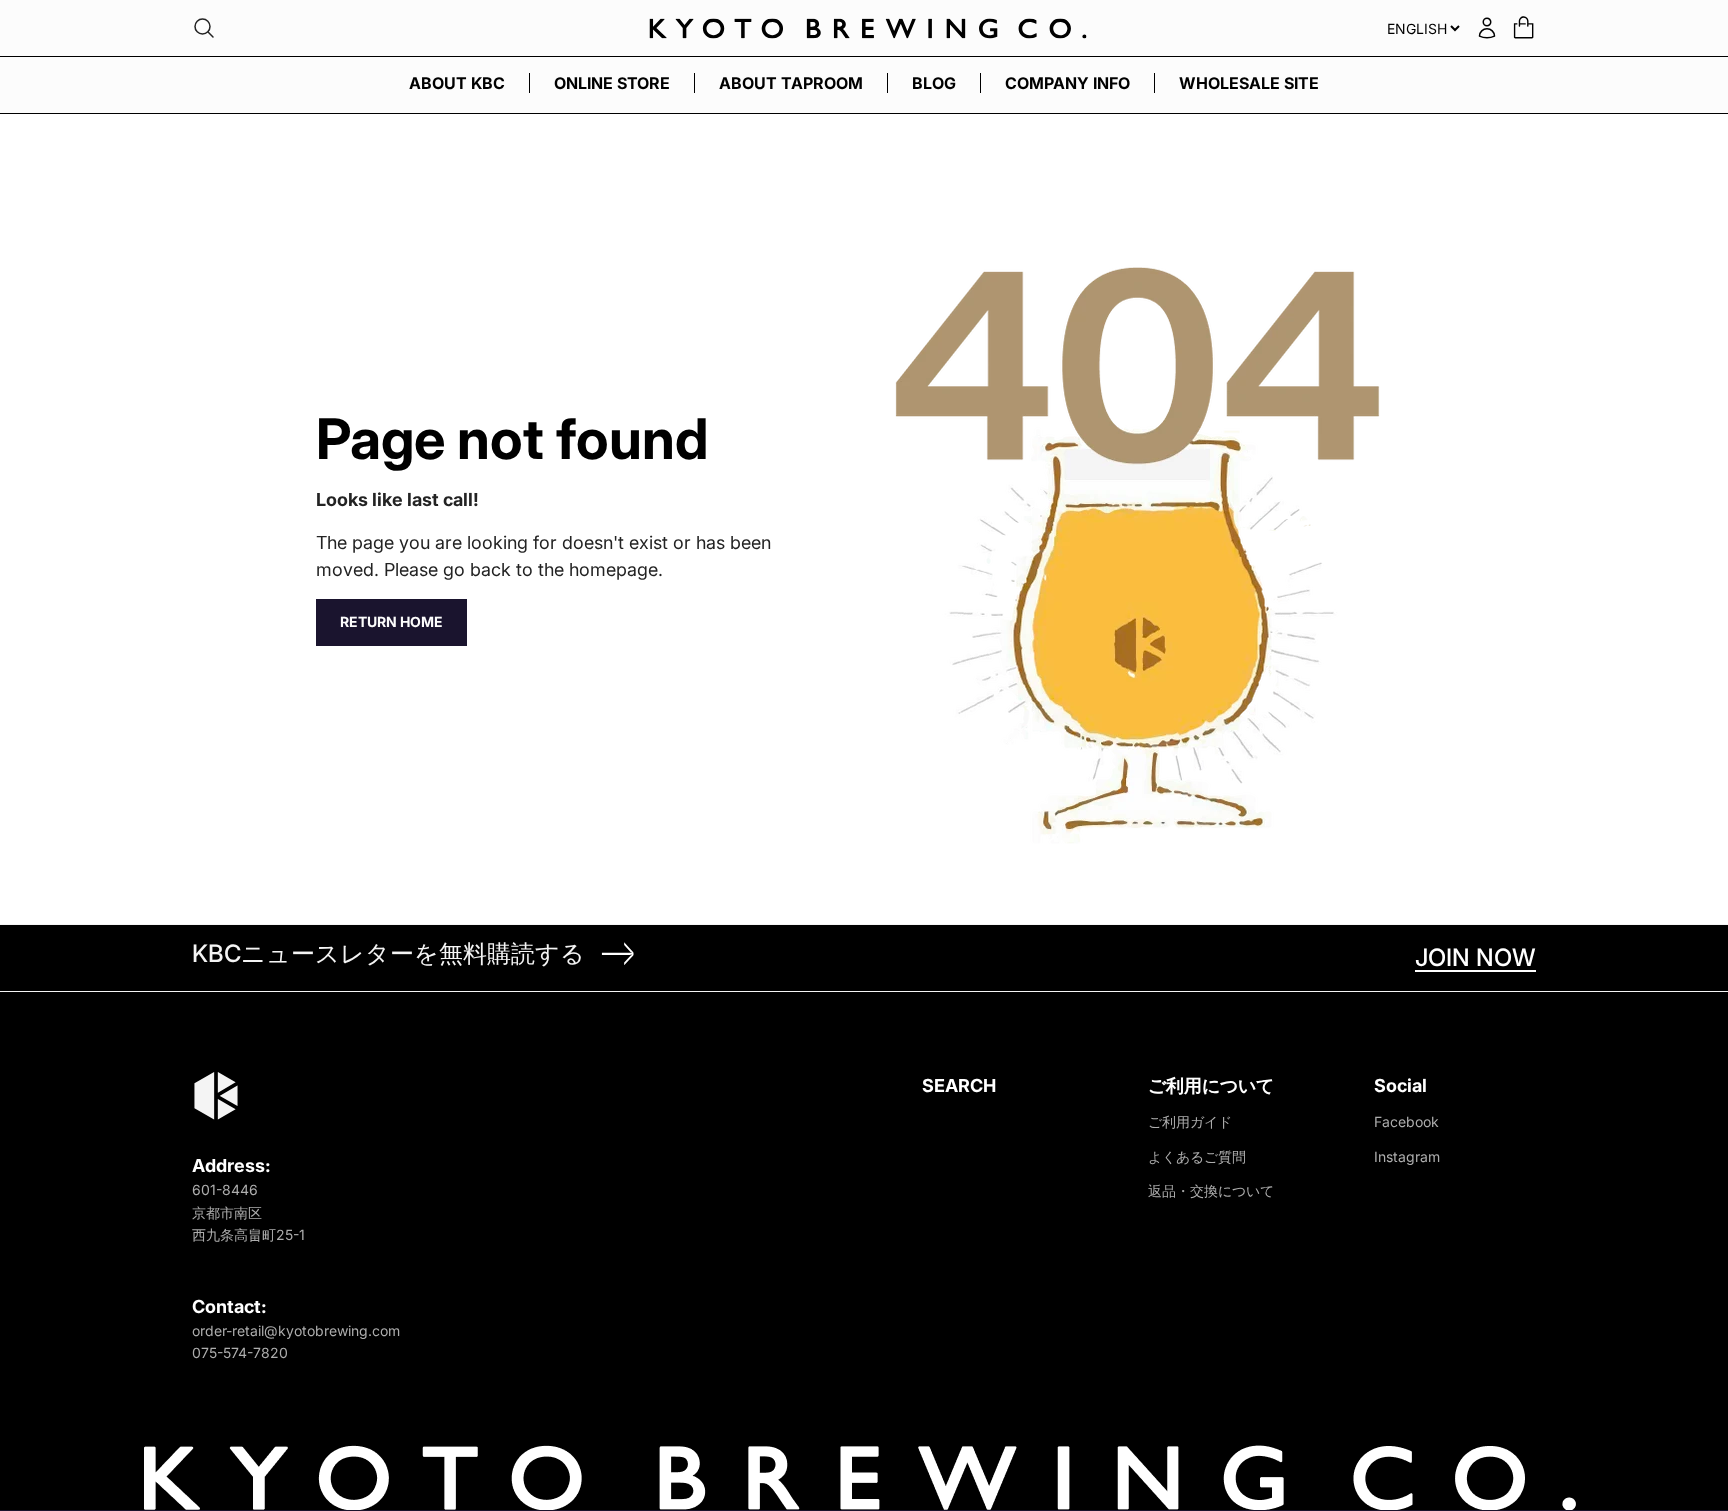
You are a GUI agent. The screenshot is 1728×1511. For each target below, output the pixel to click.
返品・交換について (1211, 1190)
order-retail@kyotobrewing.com (296, 1330)
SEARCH (959, 1085)
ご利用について (1211, 1085)
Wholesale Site (1249, 83)
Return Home (391, 621)
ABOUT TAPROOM (791, 83)
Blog (934, 83)
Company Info (1067, 83)
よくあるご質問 (1197, 1156)
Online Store (612, 83)
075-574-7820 (240, 1352)
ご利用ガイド (1190, 1121)
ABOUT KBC (457, 83)
